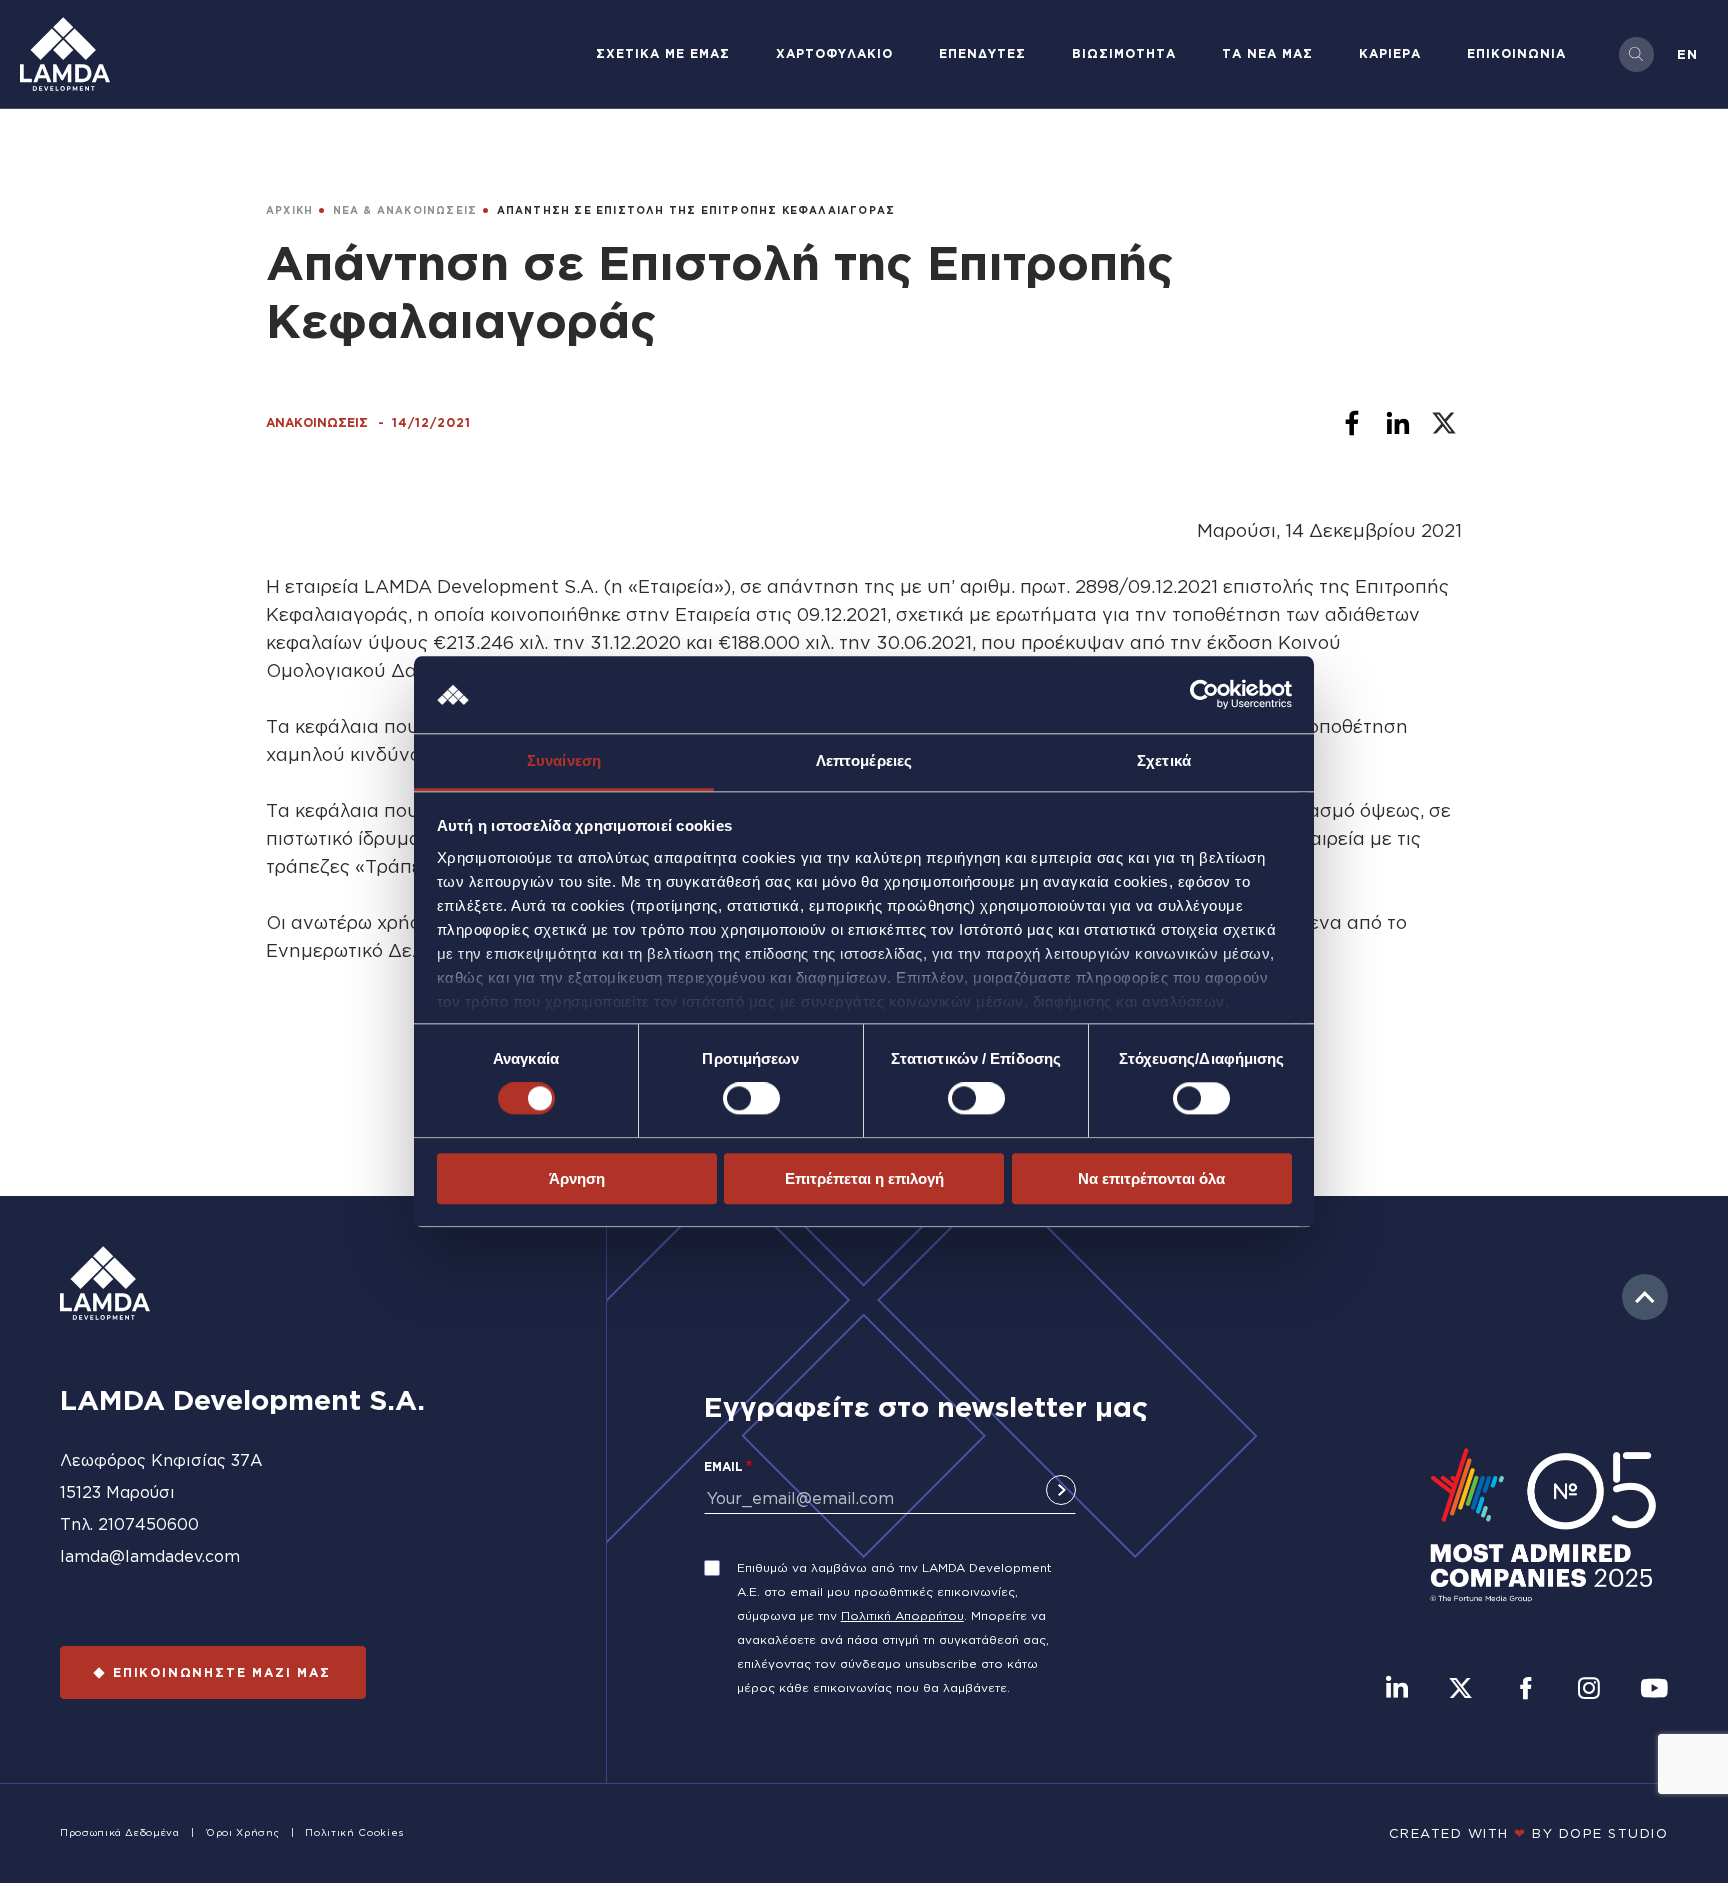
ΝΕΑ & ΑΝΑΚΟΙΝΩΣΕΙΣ (405, 210)
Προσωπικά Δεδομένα (120, 1832)
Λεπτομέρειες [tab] (864, 760)
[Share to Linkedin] (1398, 423)
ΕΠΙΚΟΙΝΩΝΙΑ (1516, 53)
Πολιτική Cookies (354, 1832)
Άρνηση (577, 1178)
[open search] (1636, 54)
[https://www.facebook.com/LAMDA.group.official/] (1525, 1690)
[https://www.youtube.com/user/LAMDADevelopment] (1654, 1690)
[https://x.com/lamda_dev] (1460, 1690)
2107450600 (148, 1524)
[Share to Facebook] (1352, 423)
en (1687, 54)
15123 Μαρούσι (117, 1492)
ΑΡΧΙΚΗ (289, 210)
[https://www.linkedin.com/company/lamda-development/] (1397, 1690)
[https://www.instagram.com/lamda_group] (1589, 1690)
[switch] (751, 1098)
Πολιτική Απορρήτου (902, 1615)
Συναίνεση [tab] (564, 760)
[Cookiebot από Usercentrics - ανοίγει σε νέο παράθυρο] (1204, 695)
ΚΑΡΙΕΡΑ (1390, 53)
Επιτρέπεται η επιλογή (864, 1178)
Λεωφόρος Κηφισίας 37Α (161, 1460)
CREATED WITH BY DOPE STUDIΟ (1529, 1833)
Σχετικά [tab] (1164, 760)
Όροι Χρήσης (242, 1832)
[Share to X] (1444, 423)
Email (723, 1466)
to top (1645, 1297)
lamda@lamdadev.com (150, 1556)
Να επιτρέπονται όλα (1151, 1178)
